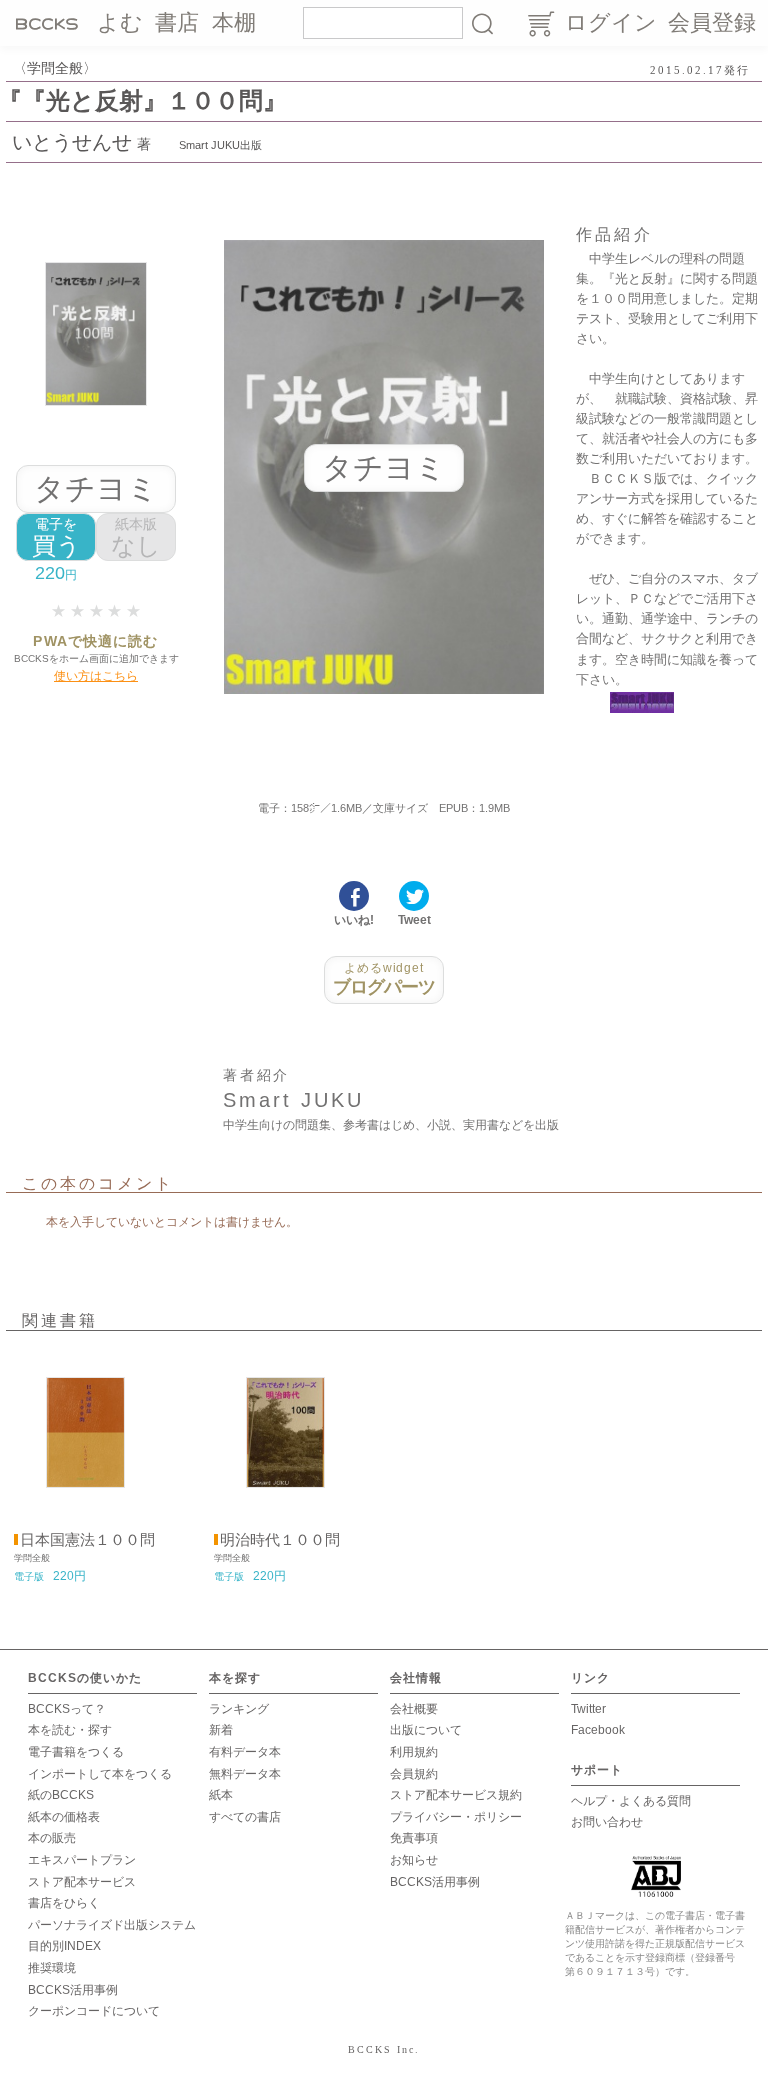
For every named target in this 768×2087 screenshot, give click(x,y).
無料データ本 (245, 1774)
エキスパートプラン (82, 1860)
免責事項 (414, 1838)
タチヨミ (96, 488)
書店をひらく (64, 1903)
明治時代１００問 (280, 1540)
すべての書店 (245, 1817)
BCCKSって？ (67, 1709)
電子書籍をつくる (76, 1752)
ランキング (239, 1709)
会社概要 (414, 1709)
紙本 (221, 1795)
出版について (426, 1730)
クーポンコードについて (94, 2011)
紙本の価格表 (64, 1817)
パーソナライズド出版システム (112, 1925)
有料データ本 (245, 1752)
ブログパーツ (384, 979)
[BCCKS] (50, 23)
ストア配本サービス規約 (456, 1795)
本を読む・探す (70, 1730)
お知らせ (414, 1860)
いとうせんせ (72, 142)
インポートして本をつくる (100, 1774)
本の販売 (52, 1838)
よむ (120, 22)
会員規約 (414, 1774)
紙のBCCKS (61, 1795)
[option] (85, 1468)
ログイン (611, 22)
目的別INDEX (64, 1946)
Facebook (598, 1730)
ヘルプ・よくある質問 (631, 1801)
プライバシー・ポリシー (456, 1817)
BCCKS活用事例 (73, 1990)
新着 (221, 1730)
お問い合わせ (607, 1822)
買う (56, 537)
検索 (482, 23)
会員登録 (712, 22)
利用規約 (414, 1752)
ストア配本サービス (82, 1882)
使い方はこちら (96, 676)
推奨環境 (52, 1968)
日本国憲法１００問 (87, 1540)
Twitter (588, 1709)
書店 (177, 22)
